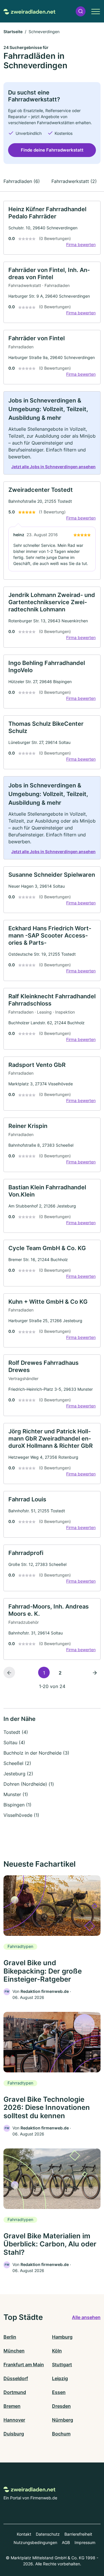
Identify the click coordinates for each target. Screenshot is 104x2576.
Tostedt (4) (16, 1732)
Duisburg (14, 2434)
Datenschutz (48, 2534)
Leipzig (60, 2378)
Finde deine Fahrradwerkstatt (52, 150)
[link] (52, 228)
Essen (59, 2392)
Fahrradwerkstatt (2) (74, 181)
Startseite (13, 32)
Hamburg (62, 2337)
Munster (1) (16, 1794)
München (14, 2351)
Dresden (61, 2406)
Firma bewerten (81, 244)
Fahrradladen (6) (22, 181)
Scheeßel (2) (17, 1763)
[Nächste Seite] (95, 1672)
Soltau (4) (14, 1742)
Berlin (10, 2337)
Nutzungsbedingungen (35, 2542)
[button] (81, 11)
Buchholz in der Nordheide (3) (36, 1753)
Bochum (61, 2434)
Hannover (14, 2420)
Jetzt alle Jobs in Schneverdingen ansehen (53, 467)
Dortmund (15, 2392)
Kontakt (24, 2534)
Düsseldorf (16, 2378)
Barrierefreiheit (78, 2534)
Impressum (85, 2542)
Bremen (12, 2406)
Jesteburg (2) (18, 1774)
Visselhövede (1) (21, 1815)
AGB (66, 2542)
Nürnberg (63, 2420)
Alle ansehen (86, 2317)
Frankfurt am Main (24, 2365)
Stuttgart (62, 2365)
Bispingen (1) (17, 1805)
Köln (57, 2351)
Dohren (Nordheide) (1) (29, 1784)
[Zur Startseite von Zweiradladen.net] (29, 11)
